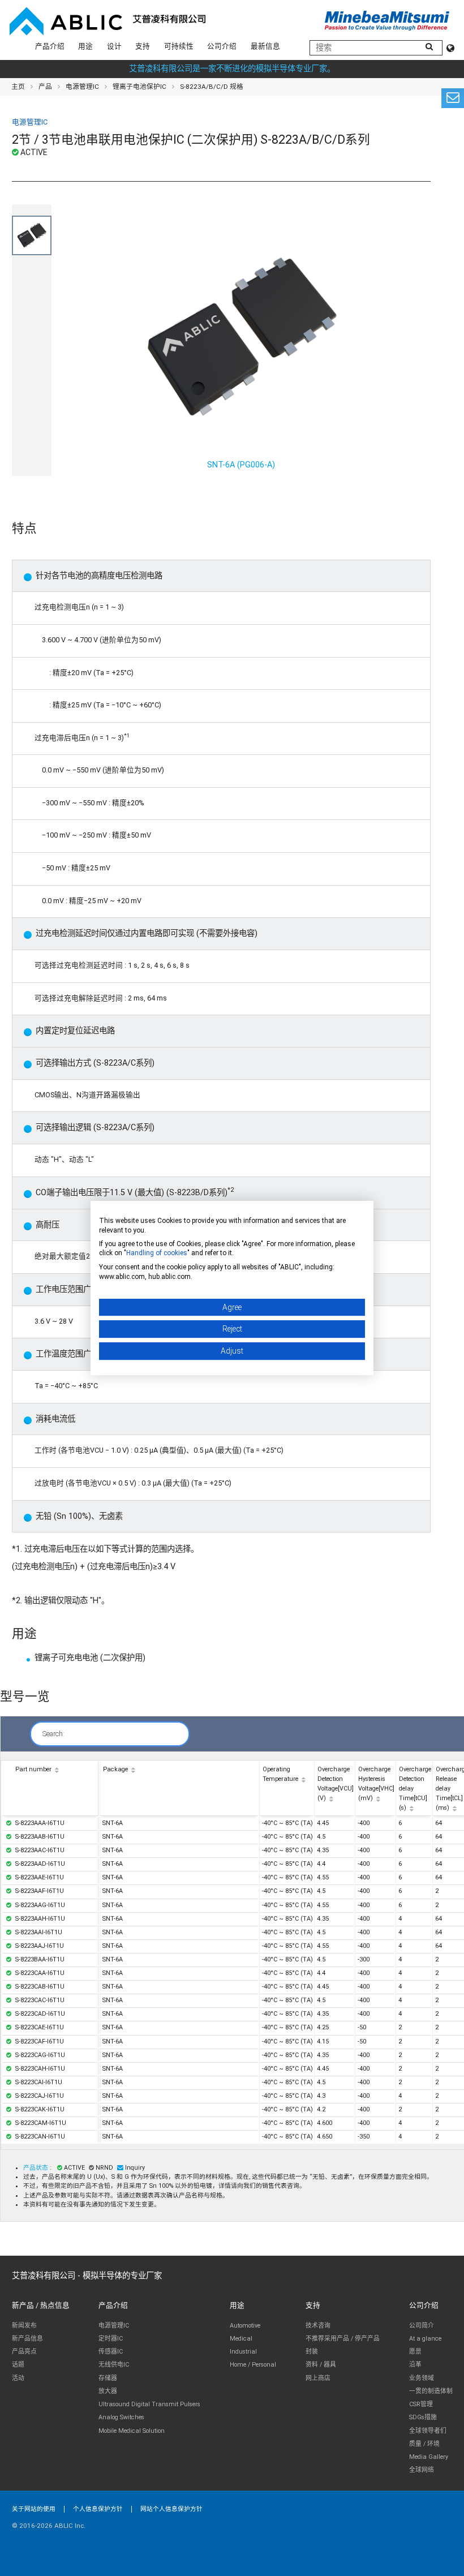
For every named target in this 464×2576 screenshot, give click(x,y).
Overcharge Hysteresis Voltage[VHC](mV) (376, 1784)
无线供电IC (114, 2365)
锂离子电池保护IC (139, 87)
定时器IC (111, 2339)
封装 (312, 2352)
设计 (114, 46)
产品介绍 (50, 46)
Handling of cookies (157, 1253)
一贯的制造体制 (431, 2391)
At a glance (425, 2339)
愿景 (415, 2352)
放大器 (108, 2391)
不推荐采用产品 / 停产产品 (343, 2339)
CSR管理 (421, 2404)
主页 (18, 87)
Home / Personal (253, 2365)
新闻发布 (24, 2326)
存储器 (108, 2378)
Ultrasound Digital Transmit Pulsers (149, 2404)
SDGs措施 (423, 2417)
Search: (53, 1734)
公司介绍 (222, 46)
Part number (33, 1769)
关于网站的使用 (34, 2509)
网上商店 (318, 2378)
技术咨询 (318, 2326)
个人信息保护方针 (98, 2509)
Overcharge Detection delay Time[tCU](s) (415, 1789)
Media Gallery (429, 2457)
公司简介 (422, 2326)
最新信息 (265, 46)
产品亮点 (24, 2352)
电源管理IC (82, 87)
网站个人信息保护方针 (171, 2509)
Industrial (243, 2352)
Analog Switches (121, 2417)
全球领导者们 (428, 2431)
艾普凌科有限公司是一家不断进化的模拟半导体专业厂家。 (232, 69)
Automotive (245, 2326)
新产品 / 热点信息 (41, 2305)
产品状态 (36, 2168)
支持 (143, 46)
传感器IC (111, 2352)
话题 (18, 2365)
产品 (45, 87)
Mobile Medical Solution (132, 2431)
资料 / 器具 (321, 2365)
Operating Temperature (280, 1774)
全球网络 (422, 2470)
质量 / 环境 (424, 2444)
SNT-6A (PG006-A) (241, 465)
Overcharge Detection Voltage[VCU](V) (336, 1784)
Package (115, 1769)
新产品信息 (27, 2339)
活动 (18, 2378)
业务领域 (422, 2378)
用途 (85, 46)
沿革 (415, 2365)
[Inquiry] (453, 98)
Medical (241, 2339)
